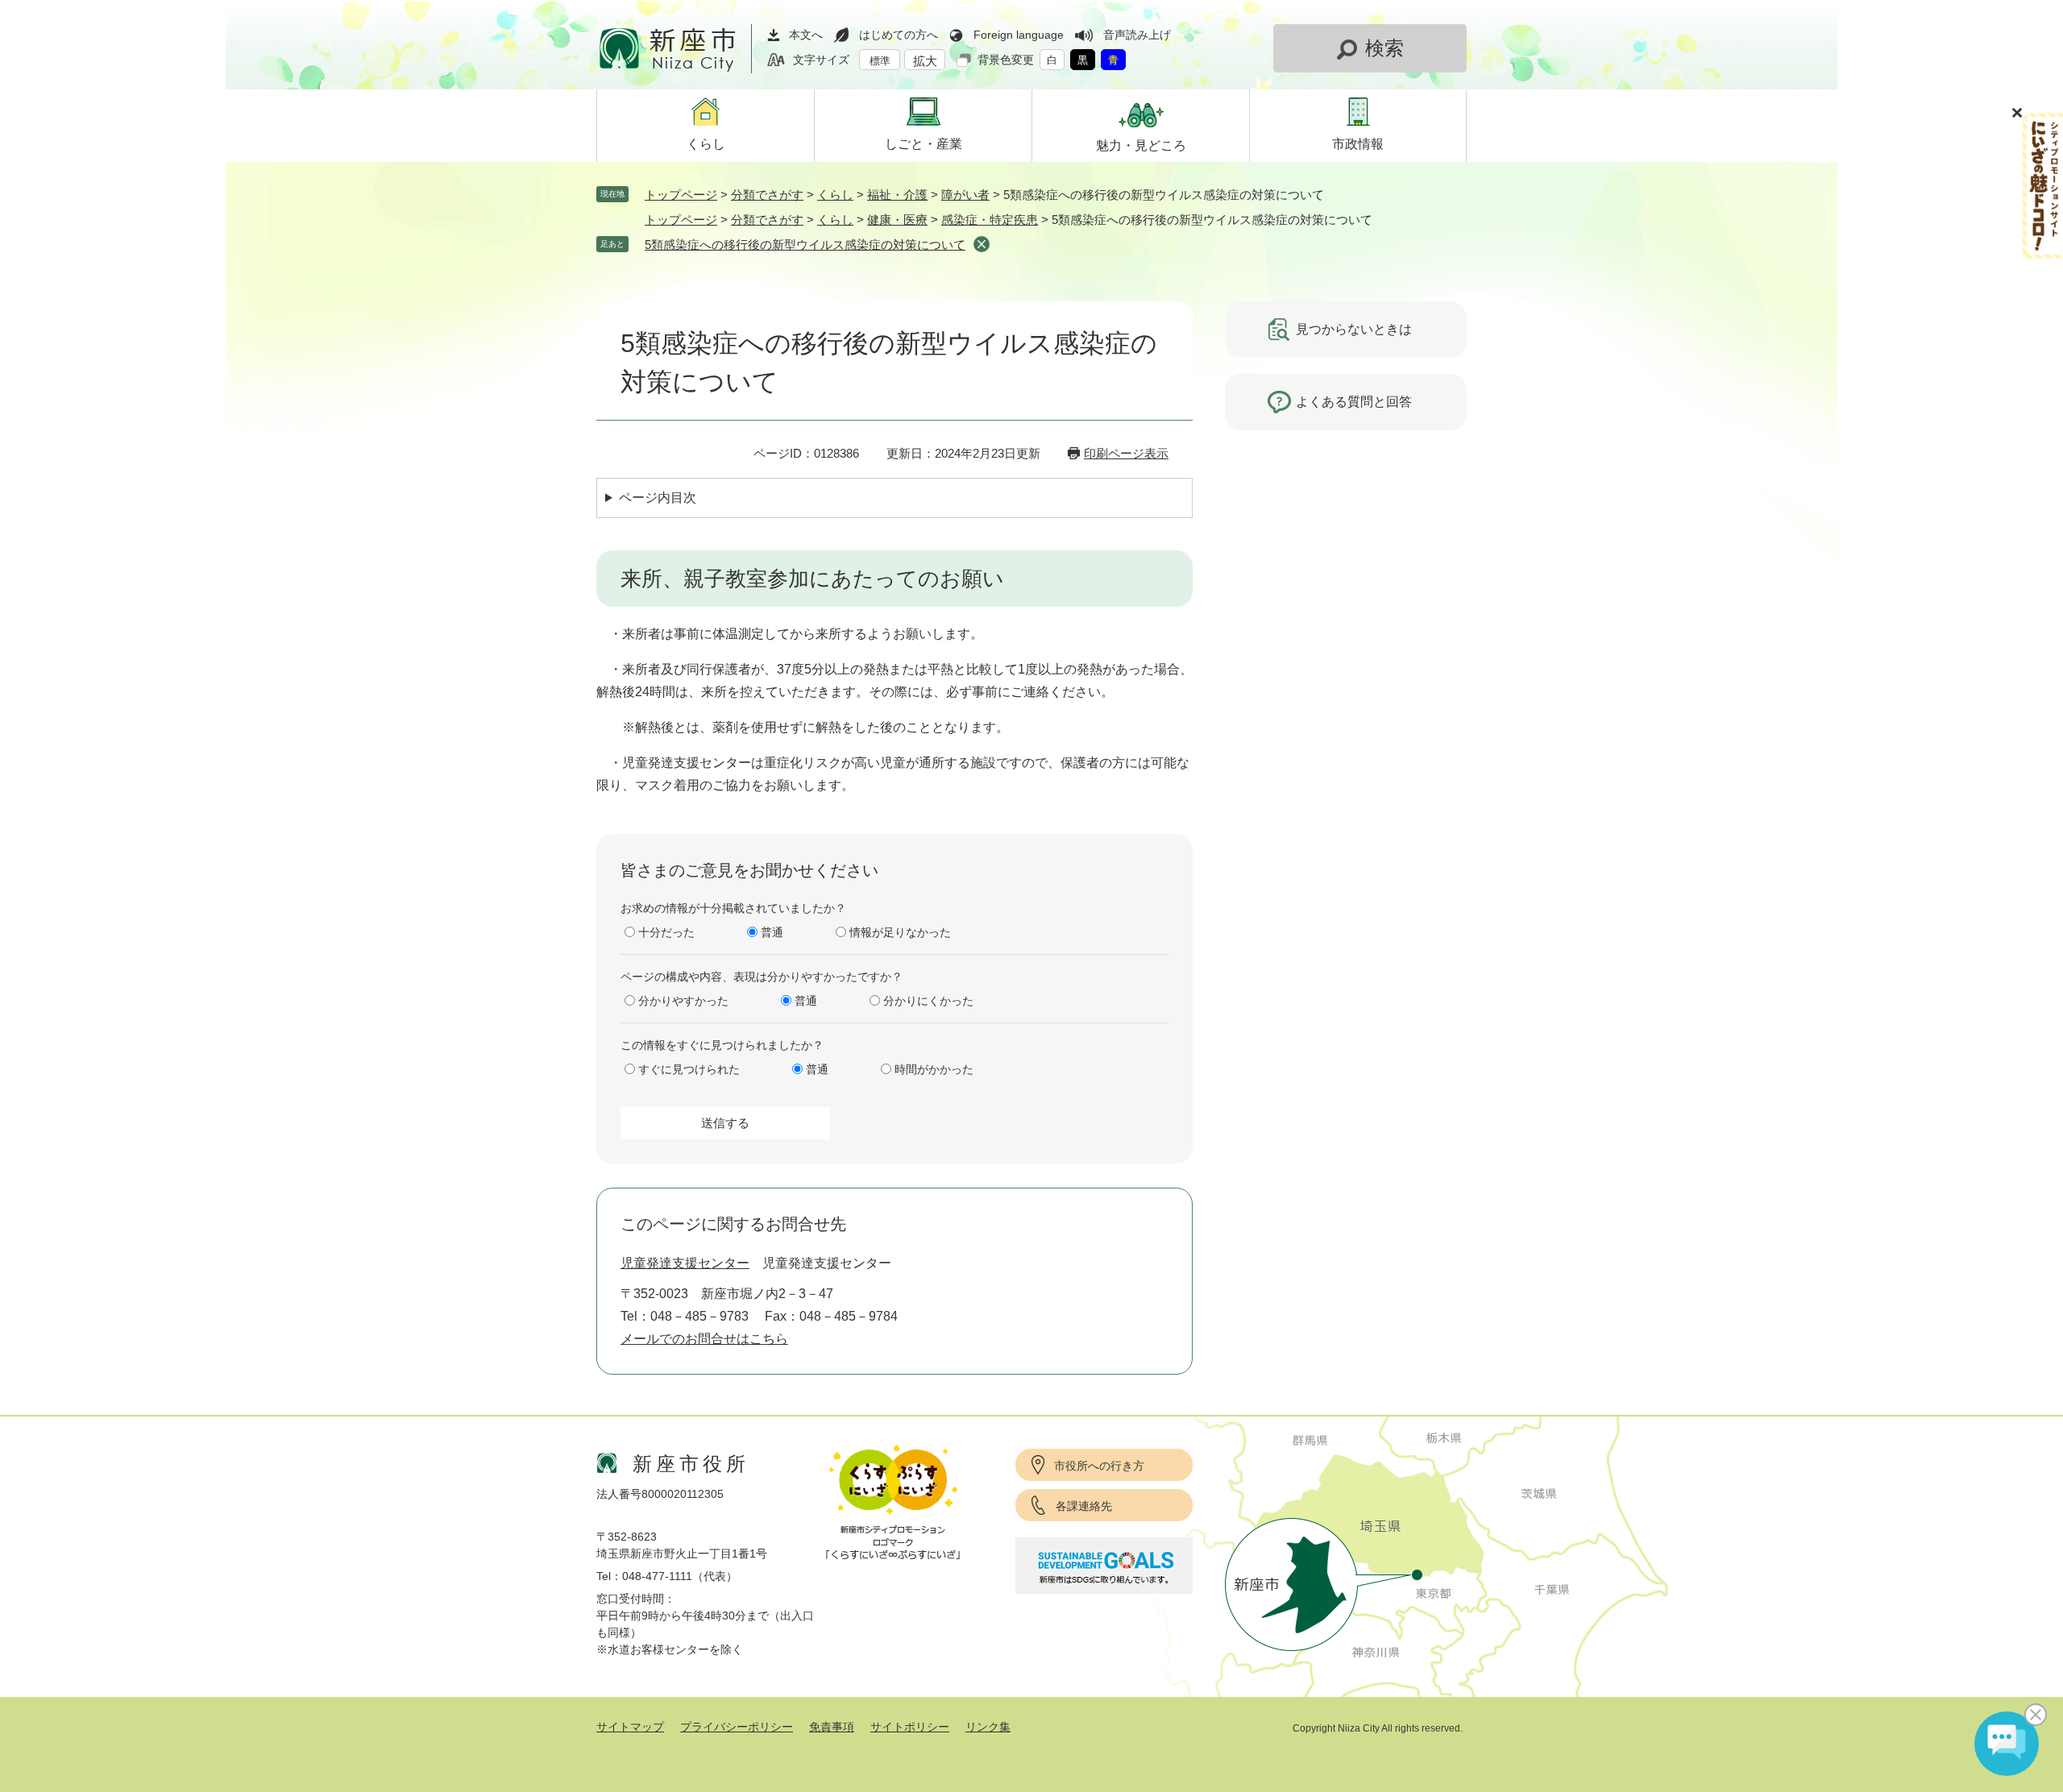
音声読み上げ (1137, 35)
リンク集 (988, 1727)
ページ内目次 (658, 498)
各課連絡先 (1084, 1506)
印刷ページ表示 (1126, 453)
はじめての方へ (899, 35)
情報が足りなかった (900, 932)
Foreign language (1019, 35)
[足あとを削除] (982, 244)
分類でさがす (767, 195)
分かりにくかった (928, 1001)
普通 (772, 932)
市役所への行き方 (1099, 1466)
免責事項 (832, 1727)
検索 (1384, 48)
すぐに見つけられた (689, 1069)
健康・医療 (897, 220)
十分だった (666, 932)
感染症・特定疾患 (990, 220)
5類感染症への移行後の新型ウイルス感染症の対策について (805, 245)
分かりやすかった (683, 1001)
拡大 (925, 61)
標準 (880, 61)
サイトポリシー (910, 1727)
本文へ (806, 35)
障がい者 (965, 195)
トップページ (681, 195)
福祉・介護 (897, 195)
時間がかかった (934, 1069)
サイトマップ (630, 1727)
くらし (835, 195)
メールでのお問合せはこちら (704, 1339)
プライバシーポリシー (737, 1727)
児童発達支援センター (685, 1263)
